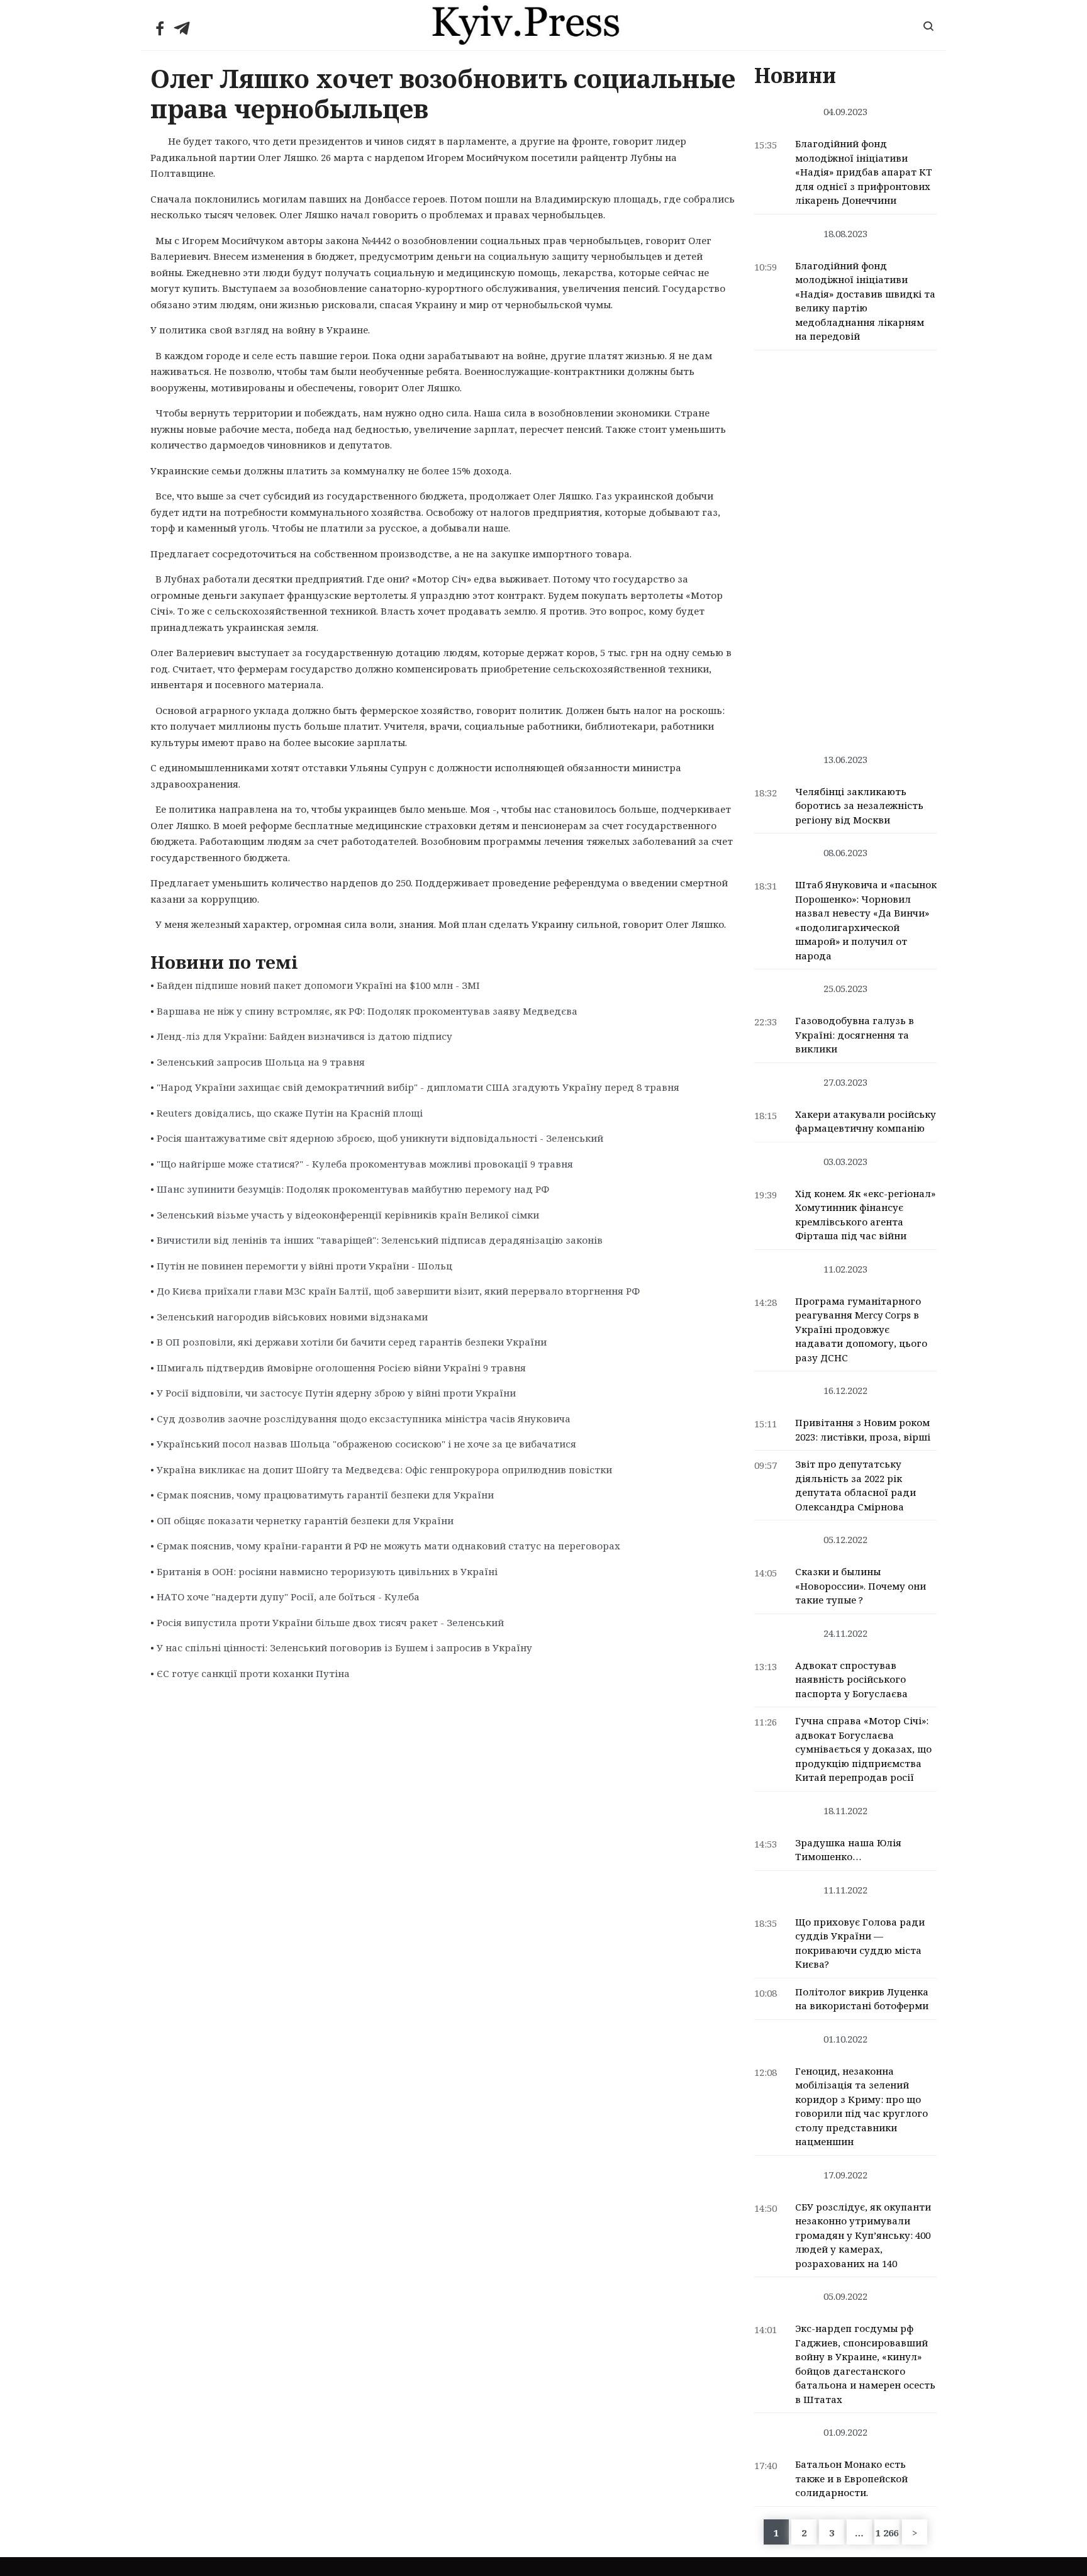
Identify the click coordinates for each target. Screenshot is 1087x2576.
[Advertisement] (846, 545)
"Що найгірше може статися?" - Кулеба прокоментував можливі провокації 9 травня (365, 1164)
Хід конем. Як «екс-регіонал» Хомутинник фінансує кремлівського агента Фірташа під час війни (865, 1215)
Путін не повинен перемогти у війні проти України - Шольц (304, 1266)
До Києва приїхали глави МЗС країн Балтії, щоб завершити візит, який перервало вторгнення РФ (398, 1291)
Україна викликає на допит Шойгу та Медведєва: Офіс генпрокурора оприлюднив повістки (384, 1469)
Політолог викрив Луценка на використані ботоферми (862, 1999)
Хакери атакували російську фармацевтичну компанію (866, 1121)
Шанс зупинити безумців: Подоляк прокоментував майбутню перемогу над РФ (353, 1189)
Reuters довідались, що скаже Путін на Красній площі (290, 1113)
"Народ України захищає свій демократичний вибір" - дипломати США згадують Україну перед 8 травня (418, 1087)
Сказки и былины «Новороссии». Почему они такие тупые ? (861, 1586)
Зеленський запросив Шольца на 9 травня (261, 1062)
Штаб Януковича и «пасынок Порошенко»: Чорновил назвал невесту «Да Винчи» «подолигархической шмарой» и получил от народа (866, 920)
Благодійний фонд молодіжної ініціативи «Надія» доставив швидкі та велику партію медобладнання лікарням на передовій (865, 301)
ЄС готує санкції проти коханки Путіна (253, 1673)
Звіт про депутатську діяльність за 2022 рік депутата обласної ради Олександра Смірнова (856, 1485)
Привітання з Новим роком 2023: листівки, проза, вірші (863, 1430)
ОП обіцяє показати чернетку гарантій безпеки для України (305, 1520)
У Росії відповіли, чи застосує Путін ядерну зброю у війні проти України (336, 1393)
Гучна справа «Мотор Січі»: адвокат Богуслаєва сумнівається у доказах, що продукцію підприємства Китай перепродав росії (863, 1749)
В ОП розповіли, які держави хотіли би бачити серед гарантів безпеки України (352, 1342)
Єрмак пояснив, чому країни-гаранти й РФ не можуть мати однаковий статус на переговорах (388, 1546)
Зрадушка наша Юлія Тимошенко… (848, 1850)
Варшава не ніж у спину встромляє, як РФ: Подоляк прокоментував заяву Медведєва (367, 1011)
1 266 (887, 2533)
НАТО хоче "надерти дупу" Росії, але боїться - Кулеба (288, 1597)
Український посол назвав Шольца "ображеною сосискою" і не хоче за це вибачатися (366, 1444)
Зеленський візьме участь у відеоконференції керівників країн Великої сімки (348, 1215)
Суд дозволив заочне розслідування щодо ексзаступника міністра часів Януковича (364, 1419)
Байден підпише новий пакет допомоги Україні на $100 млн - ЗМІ (318, 985)
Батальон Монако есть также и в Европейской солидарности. (851, 2478)
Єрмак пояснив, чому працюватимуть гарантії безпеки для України (325, 1495)
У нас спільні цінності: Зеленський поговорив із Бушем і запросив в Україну (344, 1648)
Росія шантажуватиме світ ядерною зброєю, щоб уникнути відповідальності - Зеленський (380, 1138)
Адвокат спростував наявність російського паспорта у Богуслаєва (851, 1679)
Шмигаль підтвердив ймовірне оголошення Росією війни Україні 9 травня (341, 1368)
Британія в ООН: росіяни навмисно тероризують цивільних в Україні (327, 1571)
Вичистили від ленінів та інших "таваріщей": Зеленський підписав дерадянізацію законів (380, 1240)
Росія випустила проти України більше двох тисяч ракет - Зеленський (330, 1622)
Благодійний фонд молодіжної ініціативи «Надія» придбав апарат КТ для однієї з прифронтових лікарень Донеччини (864, 172)
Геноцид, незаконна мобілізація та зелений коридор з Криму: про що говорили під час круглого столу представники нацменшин (861, 2106)
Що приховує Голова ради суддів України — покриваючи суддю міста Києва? (860, 1943)
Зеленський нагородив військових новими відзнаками (292, 1317)
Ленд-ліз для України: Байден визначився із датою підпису (304, 1036)
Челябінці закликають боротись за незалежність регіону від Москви (859, 806)
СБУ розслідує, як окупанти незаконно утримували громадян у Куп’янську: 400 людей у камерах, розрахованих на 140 (863, 2235)
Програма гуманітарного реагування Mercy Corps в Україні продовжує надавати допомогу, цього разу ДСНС (861, 1329)
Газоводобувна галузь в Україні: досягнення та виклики (855, 1034)
